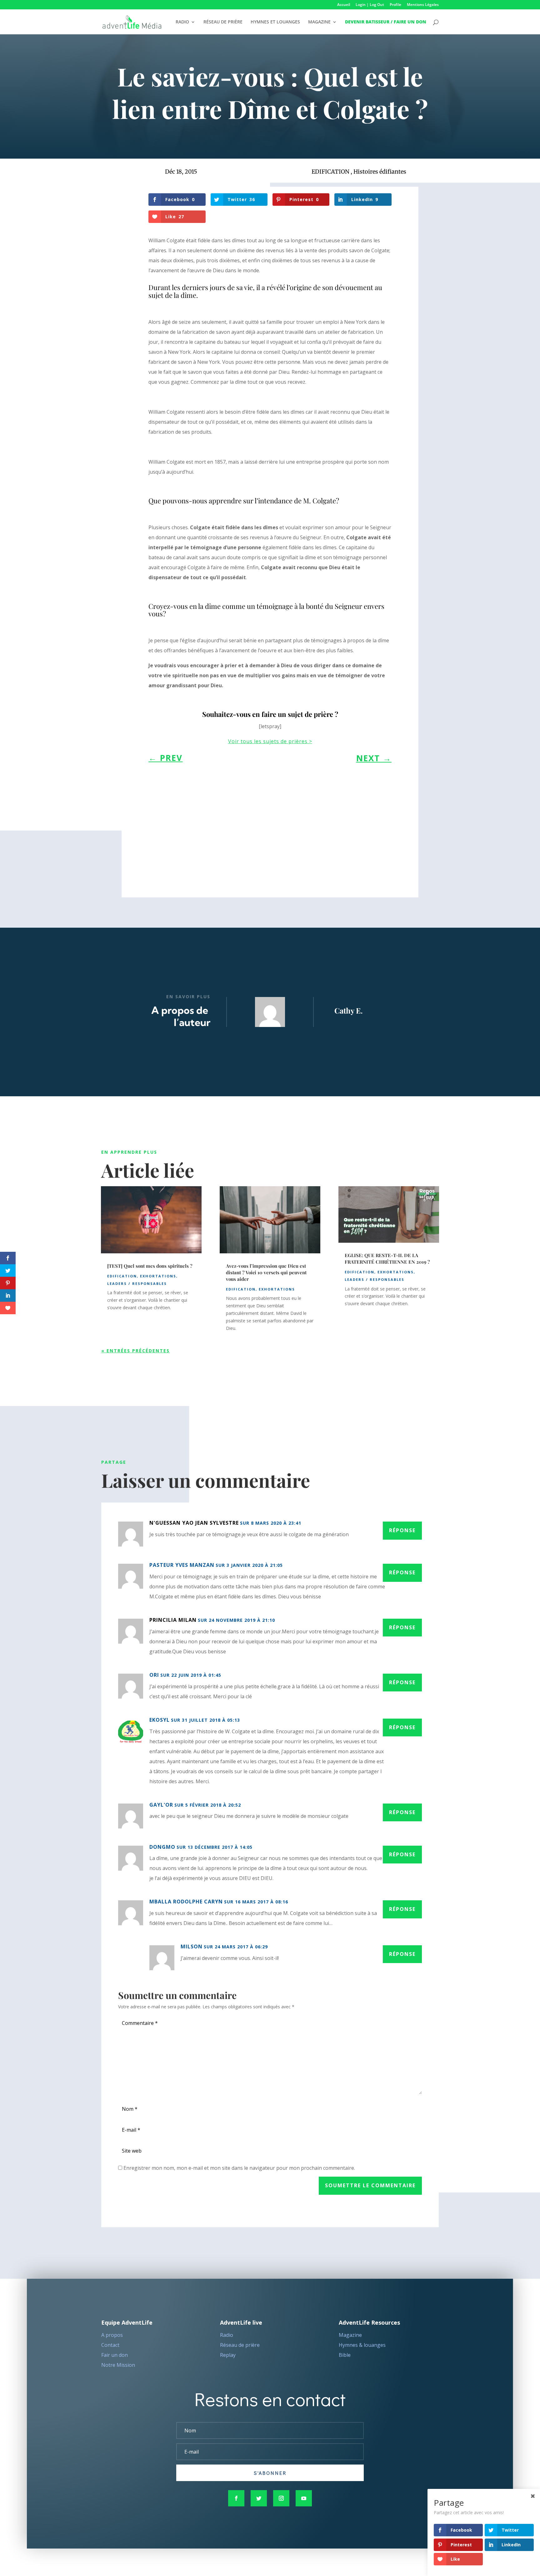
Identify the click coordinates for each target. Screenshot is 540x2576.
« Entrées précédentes (135, 1351)
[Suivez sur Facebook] (236, 2498)
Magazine (350, 2335)
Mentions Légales (423, 5)
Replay (228, 2355)
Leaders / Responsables (137, 1283)
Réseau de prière (240, 2345)
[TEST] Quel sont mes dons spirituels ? (150, 1266)
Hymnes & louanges (362, 2345)
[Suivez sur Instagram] (281, 2498)
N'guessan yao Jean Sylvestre (194, 1523)
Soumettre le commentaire (370, 2185)
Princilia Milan (173, 1620)
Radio (227, 2335)
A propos (112, 2335)
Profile (395, 5)
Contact (110, 2345)
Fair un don (115, 2355)
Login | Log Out (370, 5)
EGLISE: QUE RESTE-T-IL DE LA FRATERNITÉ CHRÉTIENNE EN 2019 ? (387, 1258)
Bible (345, 2355)
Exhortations (158, 1276)
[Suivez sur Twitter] (259, 2498)
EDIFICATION (330, 172)
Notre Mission (118, 2365)
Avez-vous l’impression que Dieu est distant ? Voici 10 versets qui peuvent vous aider (266, 1272)
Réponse (402, 1530)
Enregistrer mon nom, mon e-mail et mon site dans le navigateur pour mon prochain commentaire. (239, 2168)
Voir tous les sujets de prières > (270, 741)
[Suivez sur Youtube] (304, 2498)
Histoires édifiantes (380, 172)
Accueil (344, 5)
